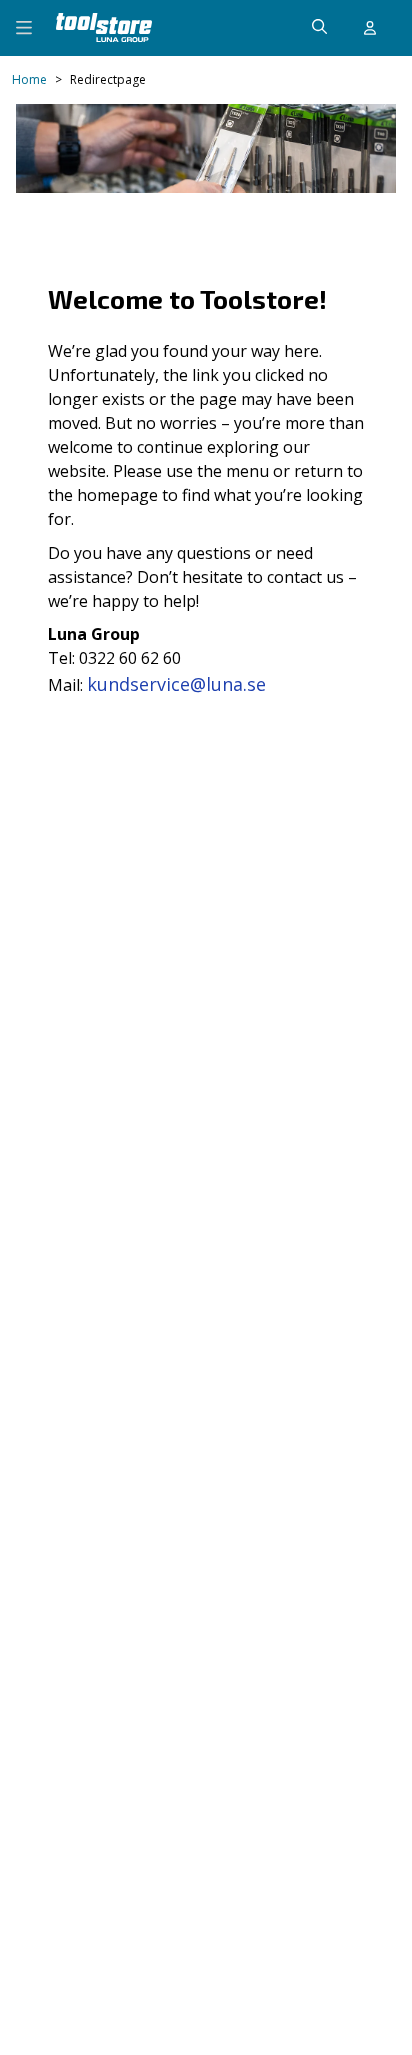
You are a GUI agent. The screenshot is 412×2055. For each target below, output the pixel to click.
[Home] (104, 27)
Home (29, 80)
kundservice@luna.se (176, 684)
